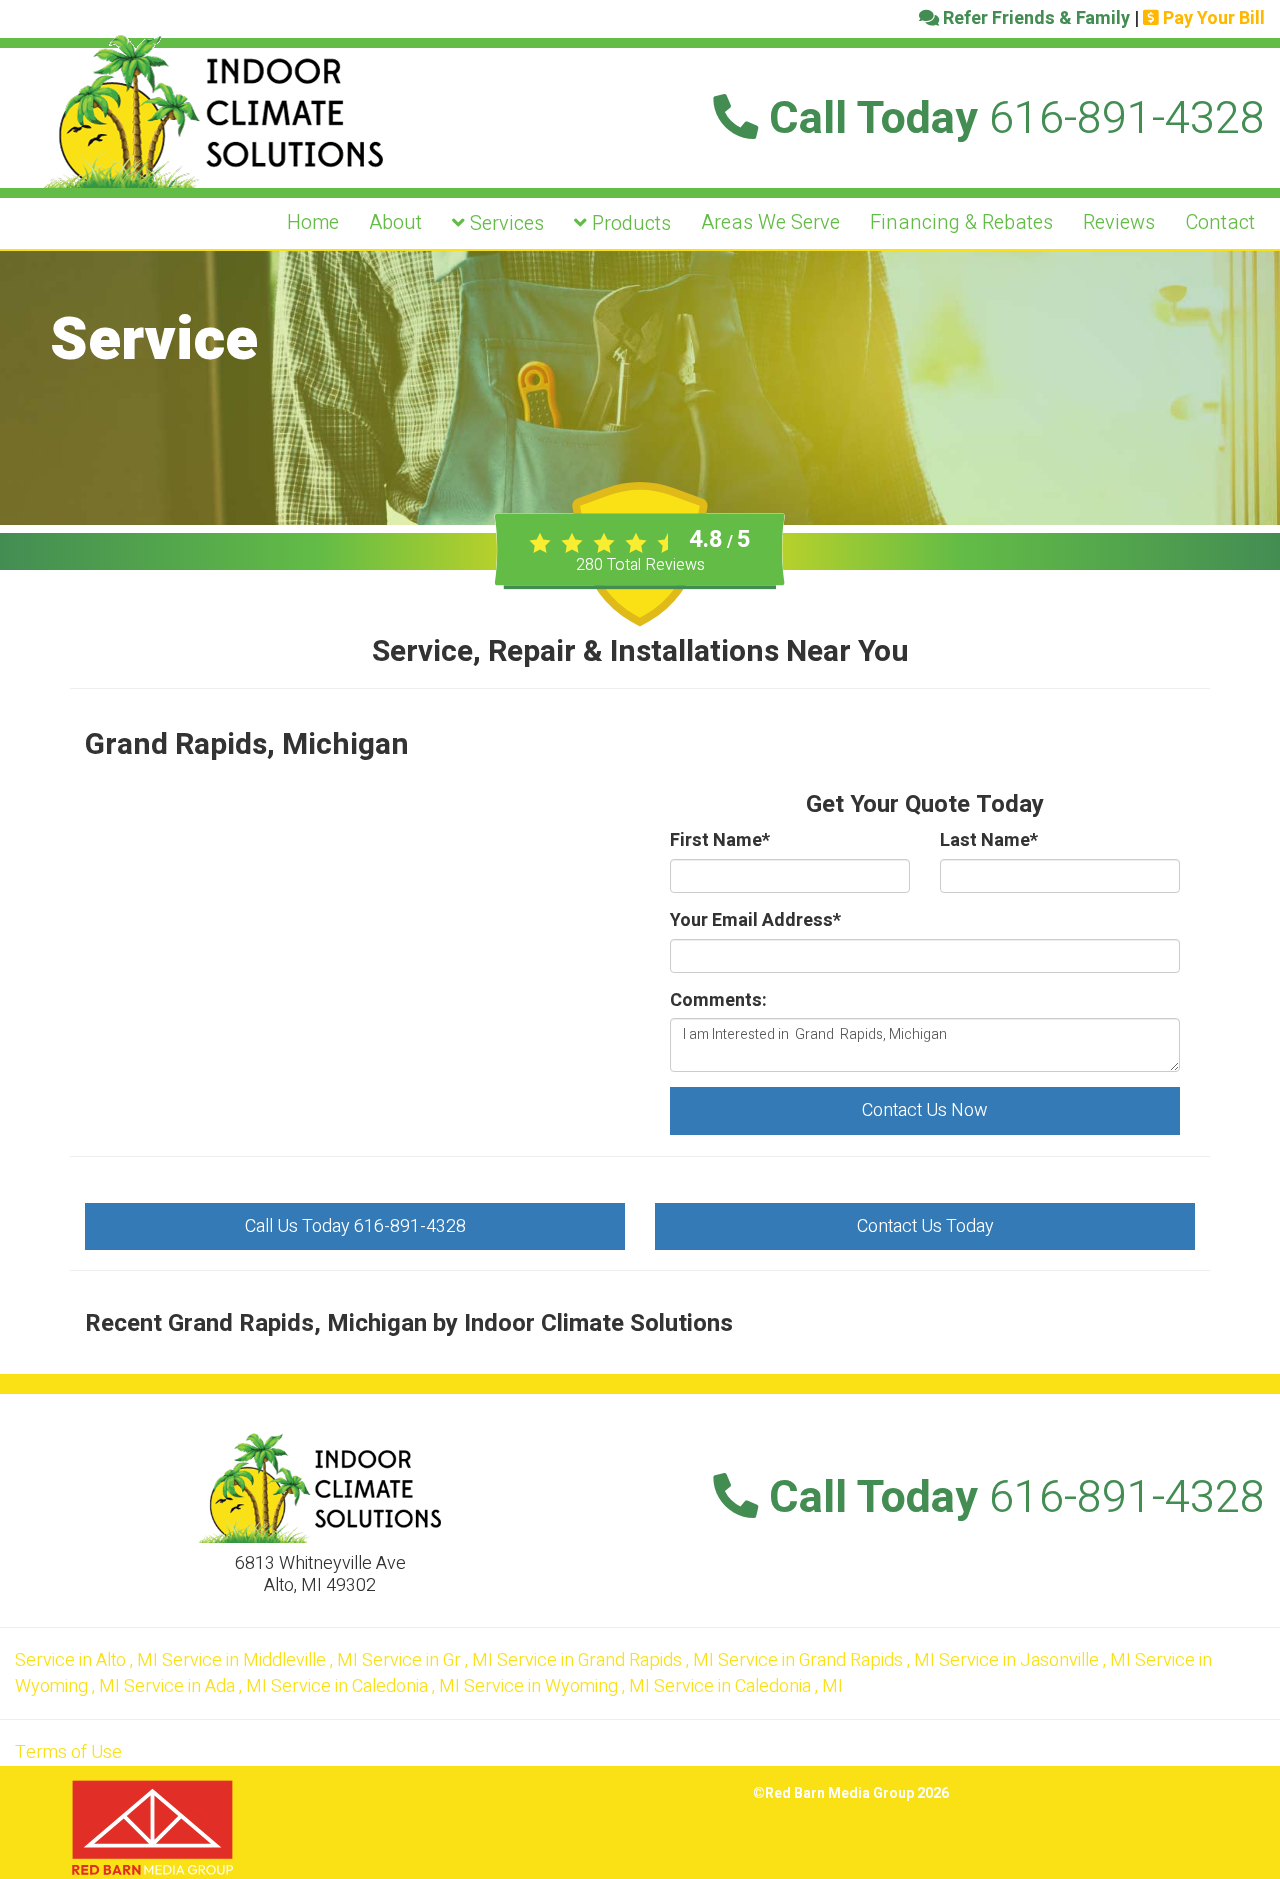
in (86, 1660)
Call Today (1011, 119)
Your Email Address (755, 921)
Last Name (989, 841)
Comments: (718, 1001)
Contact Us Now (925, 1110)
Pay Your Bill (1212, 18)
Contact (1220, 222)
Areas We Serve (770, 222)
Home (313, 222)
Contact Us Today (925, 1226)
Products (629, 223)
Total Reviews (640, 565)
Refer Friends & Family (1034, 18)
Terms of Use (68, 1752)
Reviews (1119, 222)
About (395, 222)
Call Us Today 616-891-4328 (355, 1226)
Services (504, 223)
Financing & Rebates (961, 222)
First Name (720, 841)
